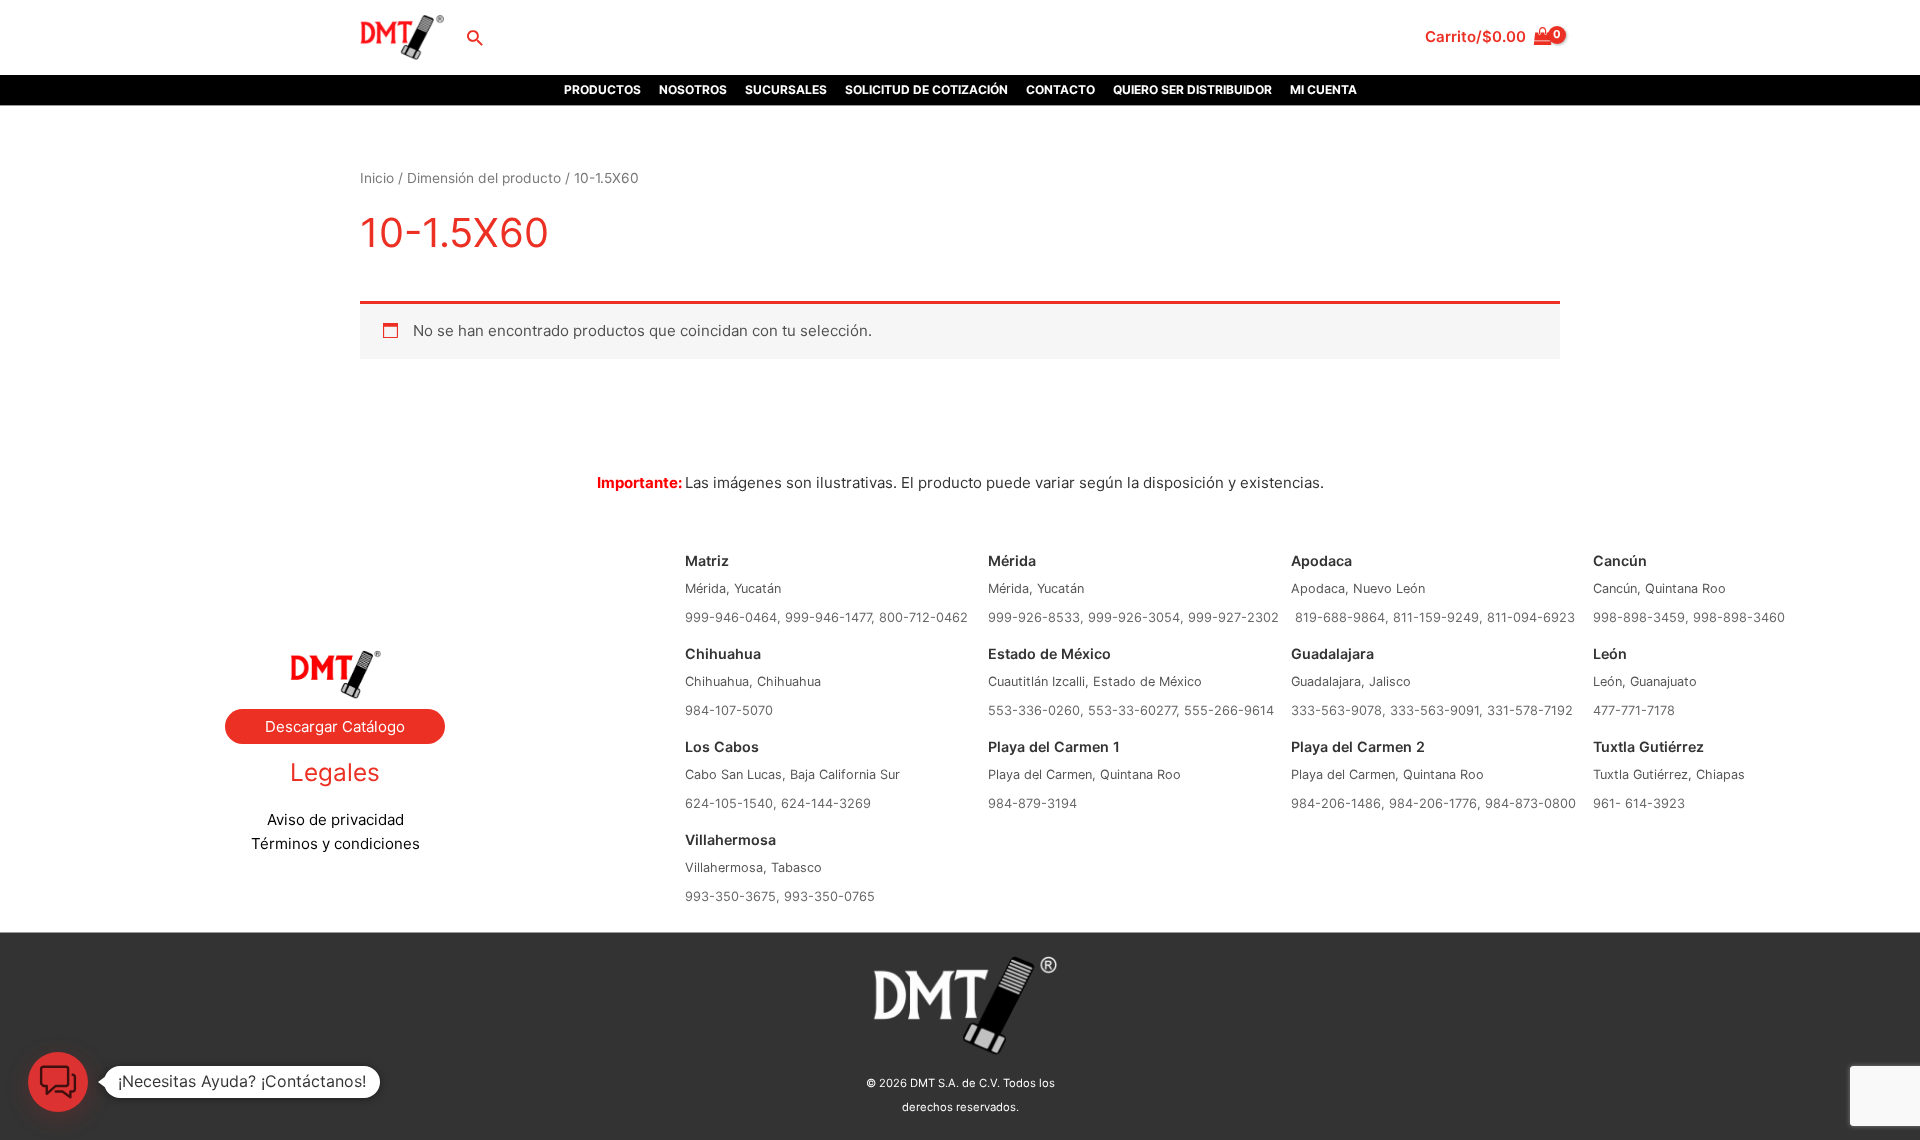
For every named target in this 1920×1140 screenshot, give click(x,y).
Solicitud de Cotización (926, 89)
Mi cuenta (1323, 89)
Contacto (1060, 89)
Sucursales (786, 89)
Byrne (335, 569)
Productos (602, 89)
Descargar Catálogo (335, 726)
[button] (474, 37)
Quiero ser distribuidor (1192, 89)
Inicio (377, 178)
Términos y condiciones (335, 843)
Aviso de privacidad (335, 819)
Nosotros (693, 89)
